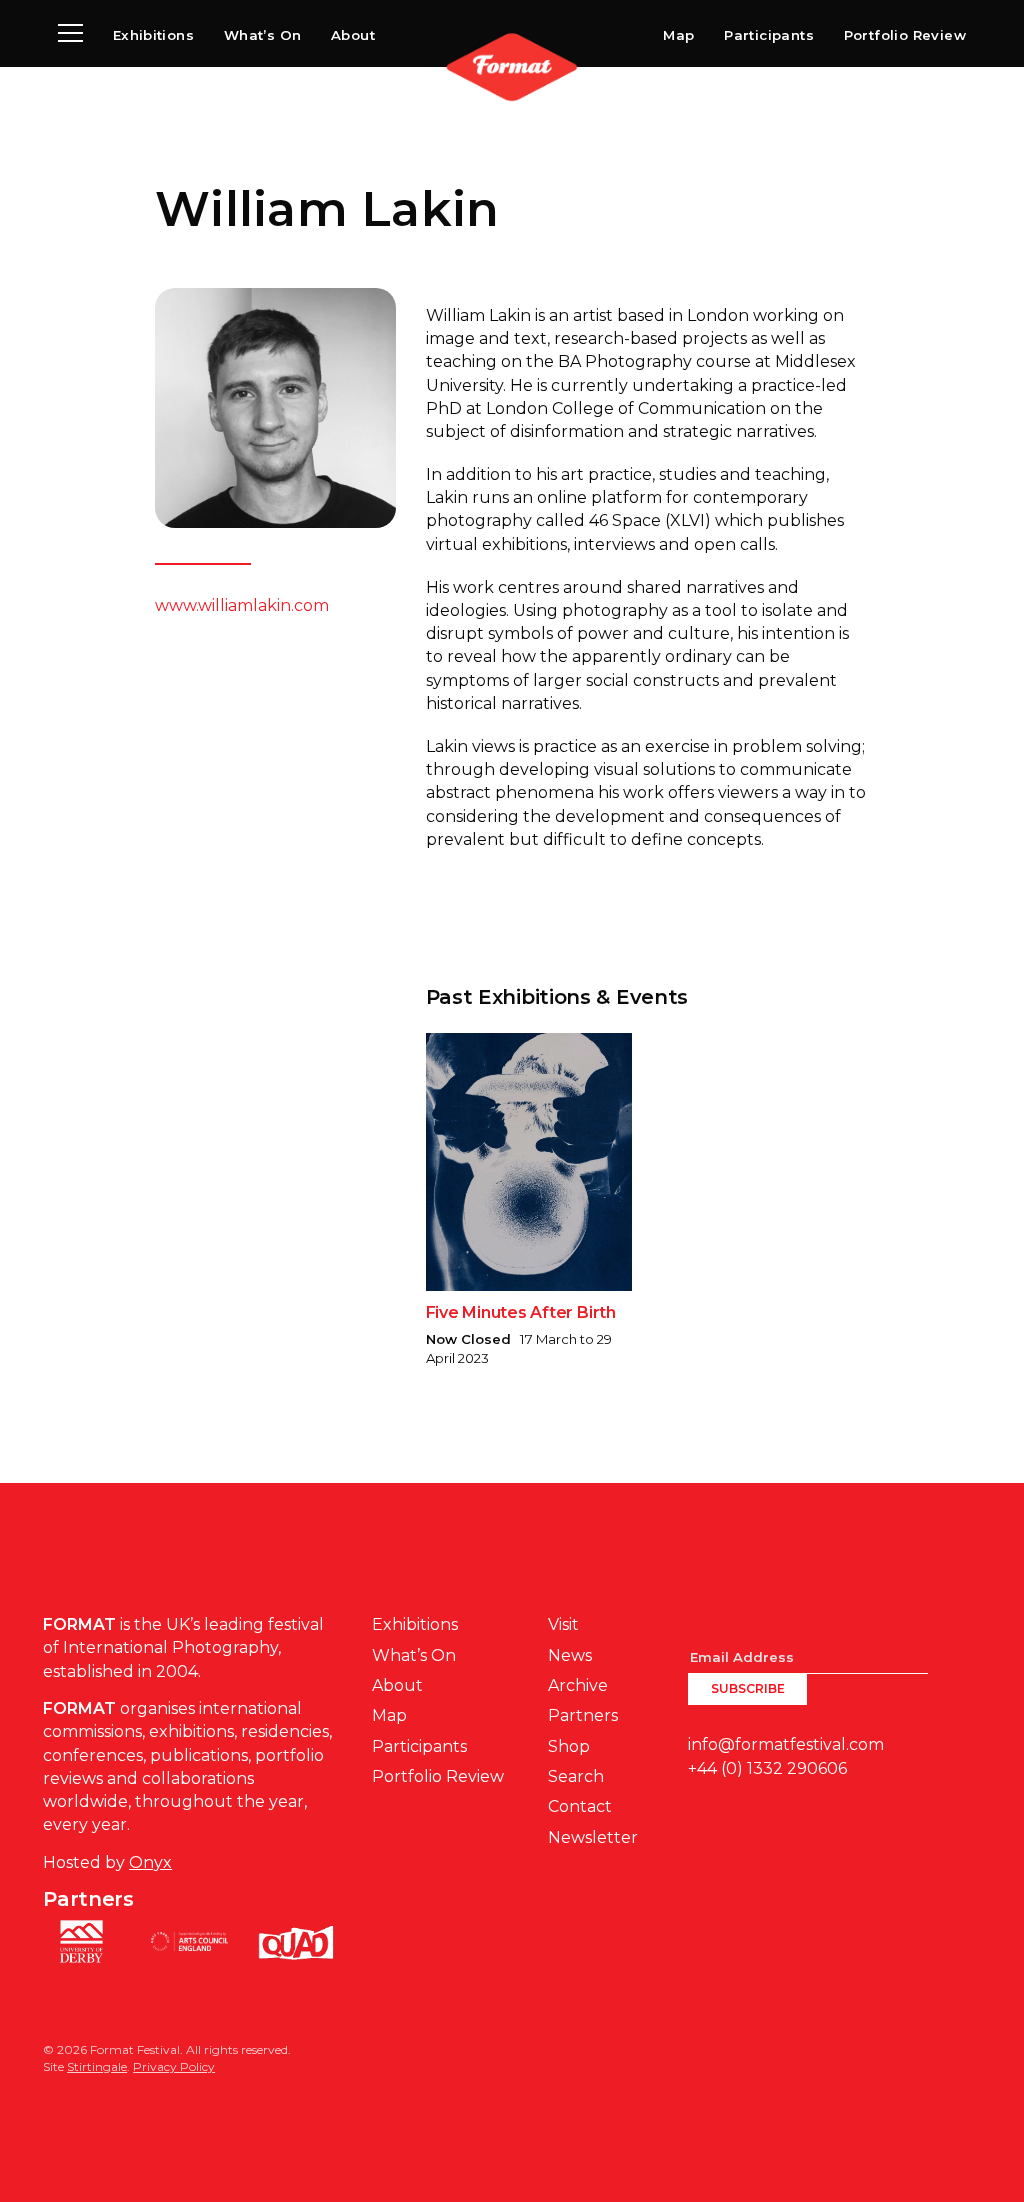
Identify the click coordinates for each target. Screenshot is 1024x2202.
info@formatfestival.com (786, 1744)
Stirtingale (97, 2066)
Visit (563, 1624)
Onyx (150, 1862)
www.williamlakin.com (242, 605)
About (353, 35)
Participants (769, 35)
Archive (578, 1685)
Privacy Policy (174, 2066)
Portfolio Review (905, 35)
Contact (580, 1806)
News (570, 1655)
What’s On (263, 35)
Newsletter (593, 1837)
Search (576, 1776)
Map (678, 35)
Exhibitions (153, 35)
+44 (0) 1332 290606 (767, 1768)
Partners (583, 1715)
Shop (569, 1746)
